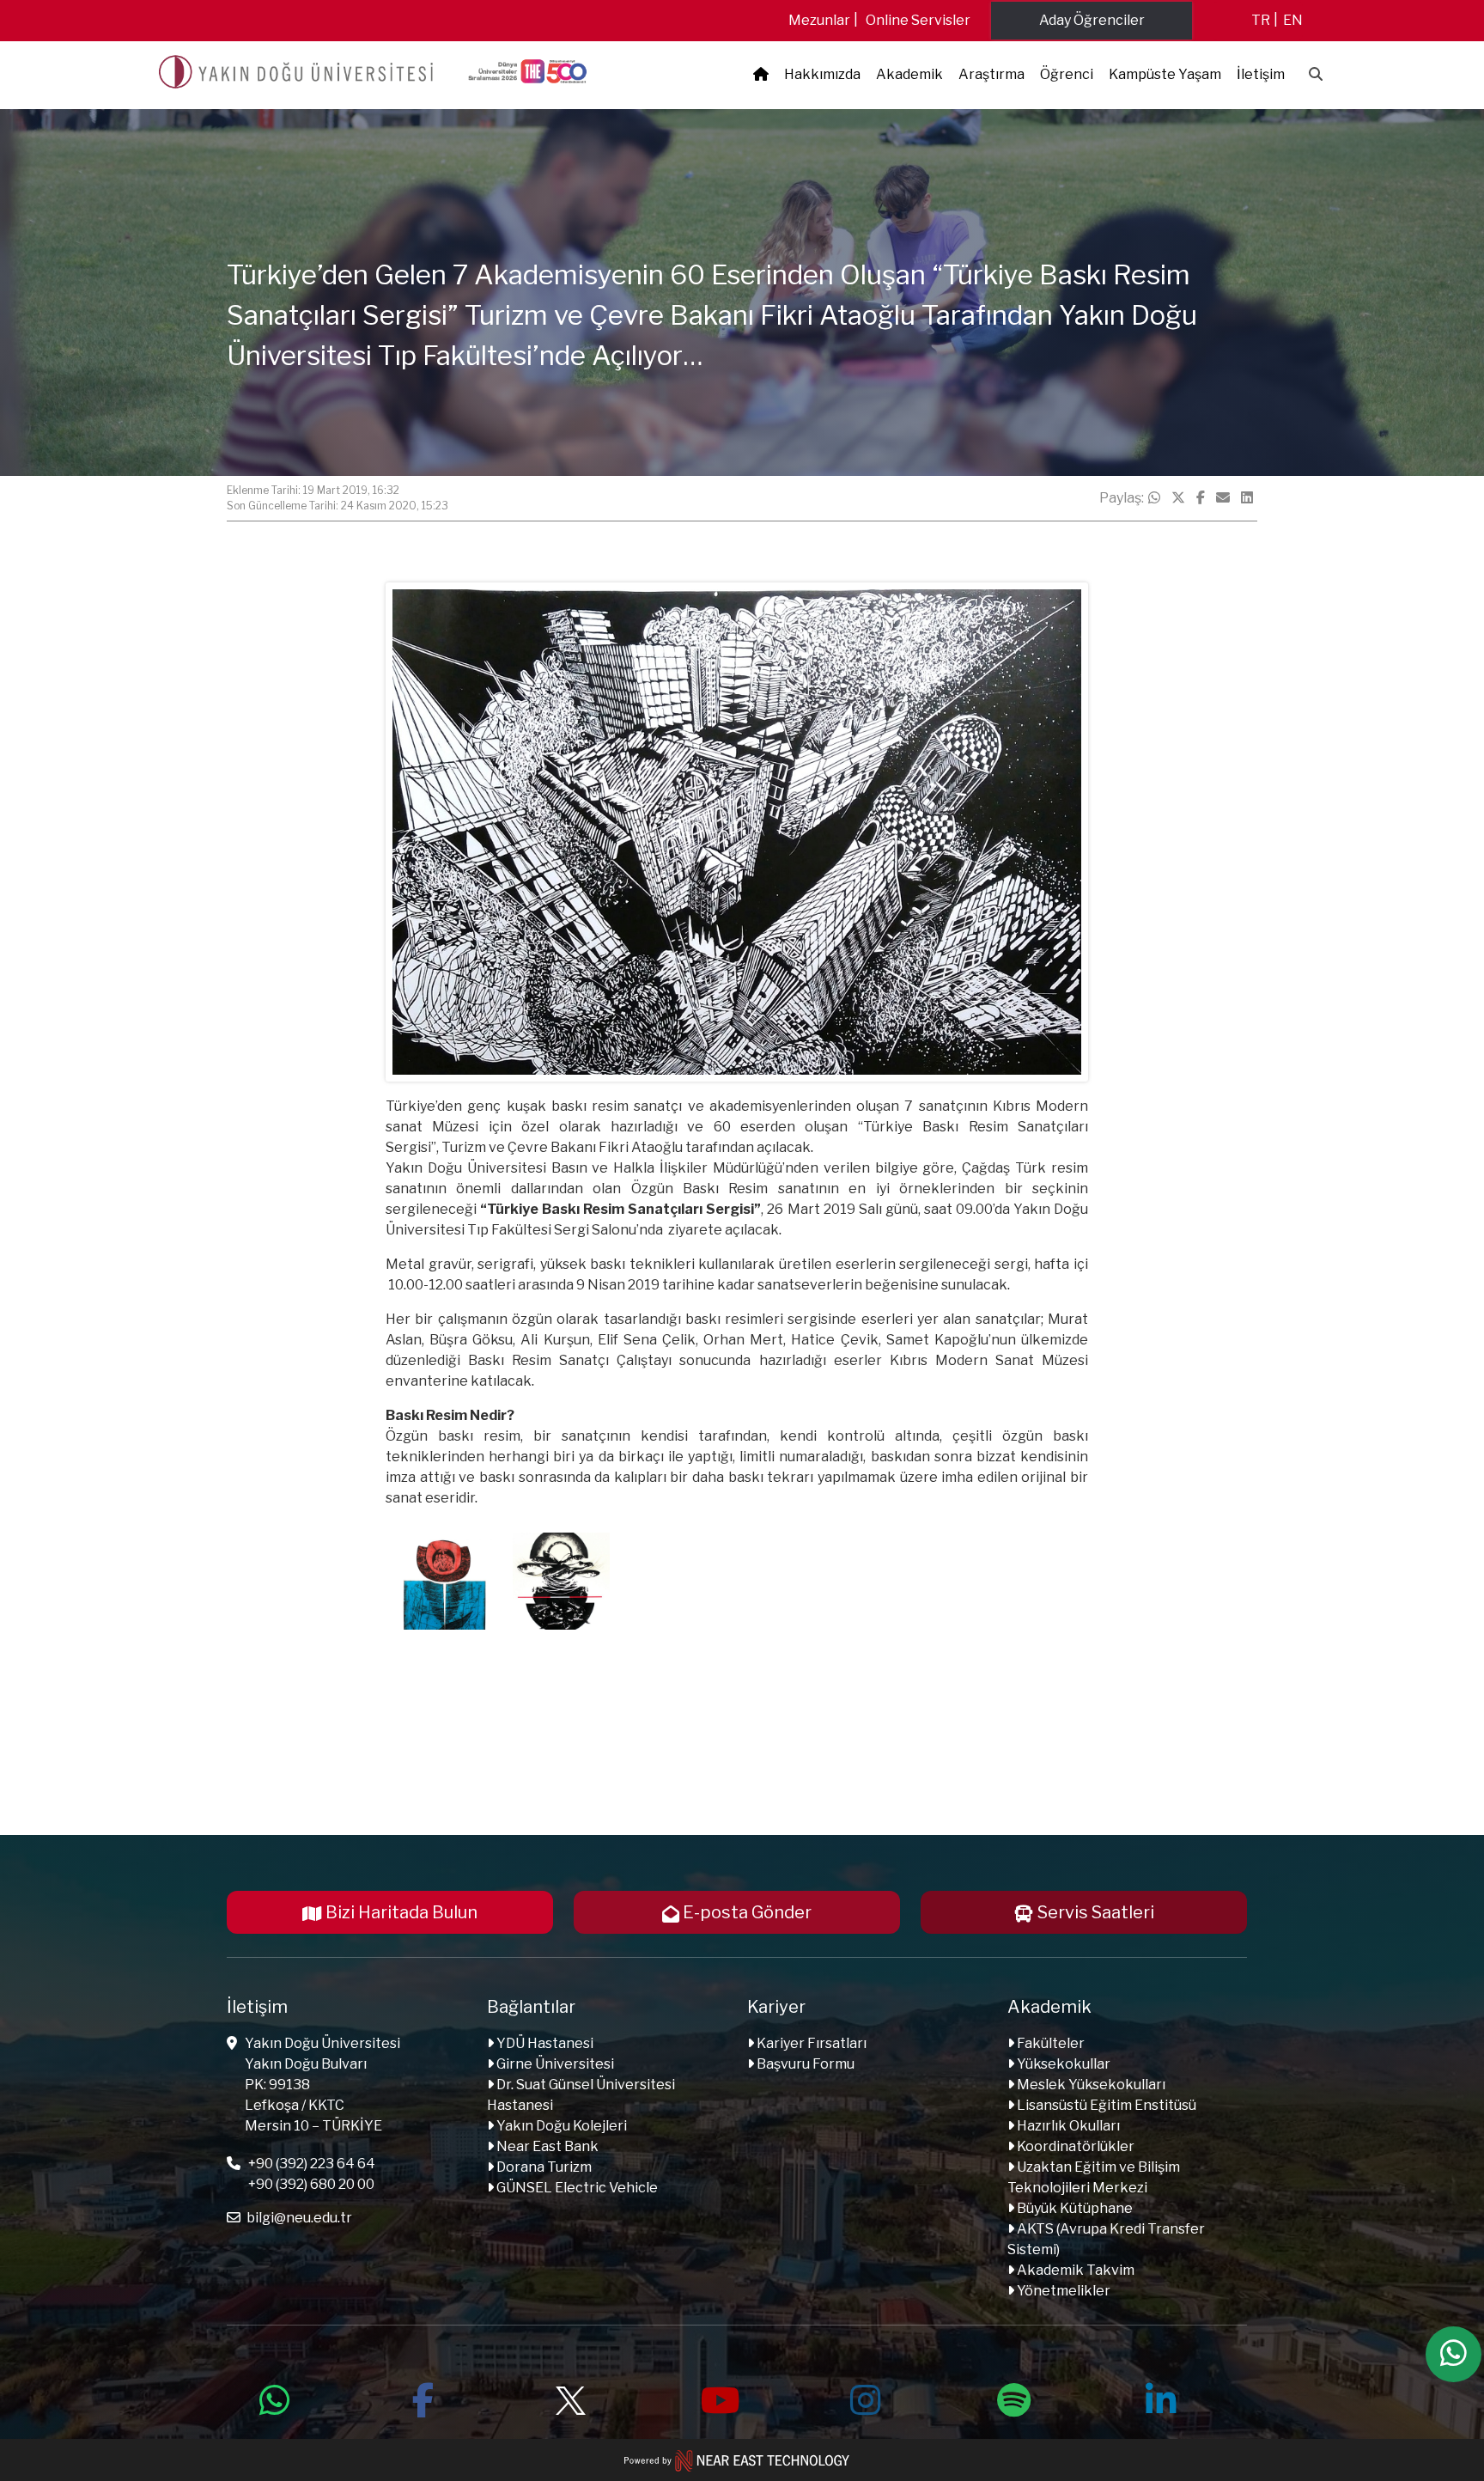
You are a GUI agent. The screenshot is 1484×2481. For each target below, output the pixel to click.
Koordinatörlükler (1074, 2146)
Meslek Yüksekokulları (1090, 2085)
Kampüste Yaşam (1165, 74)
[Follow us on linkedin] (1161, 2398)
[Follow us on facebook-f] (423, 2398)
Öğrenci (1067, 74)
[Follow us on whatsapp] (275, 2398)
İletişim (1261, 74)
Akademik (909, 74)
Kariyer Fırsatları (810, 2043)
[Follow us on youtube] (718, 2398)
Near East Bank (546, 2146)
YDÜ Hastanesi (544, 2043)
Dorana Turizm (543, 2167)
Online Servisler (918, 20)
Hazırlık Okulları (1067, 2126)
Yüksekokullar (1062, 2064)
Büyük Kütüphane (1073, 2208)
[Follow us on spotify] (1013, 2398)
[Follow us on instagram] (866, 2398)
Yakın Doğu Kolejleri (560, 2126)
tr (1261, 20)
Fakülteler (1049, 2043)
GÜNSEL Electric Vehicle (576, 2188)
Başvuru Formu (804, 2064)
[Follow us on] (570, 2398)
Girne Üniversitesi (554, 2064)
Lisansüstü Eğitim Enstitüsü (1105, 2105)
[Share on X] (1178, 498)
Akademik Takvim (1074, 2270)
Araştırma (991, 74)
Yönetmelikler (1062, 2291)
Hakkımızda (822, 74)
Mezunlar (819, 20)
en (1293, 20)
